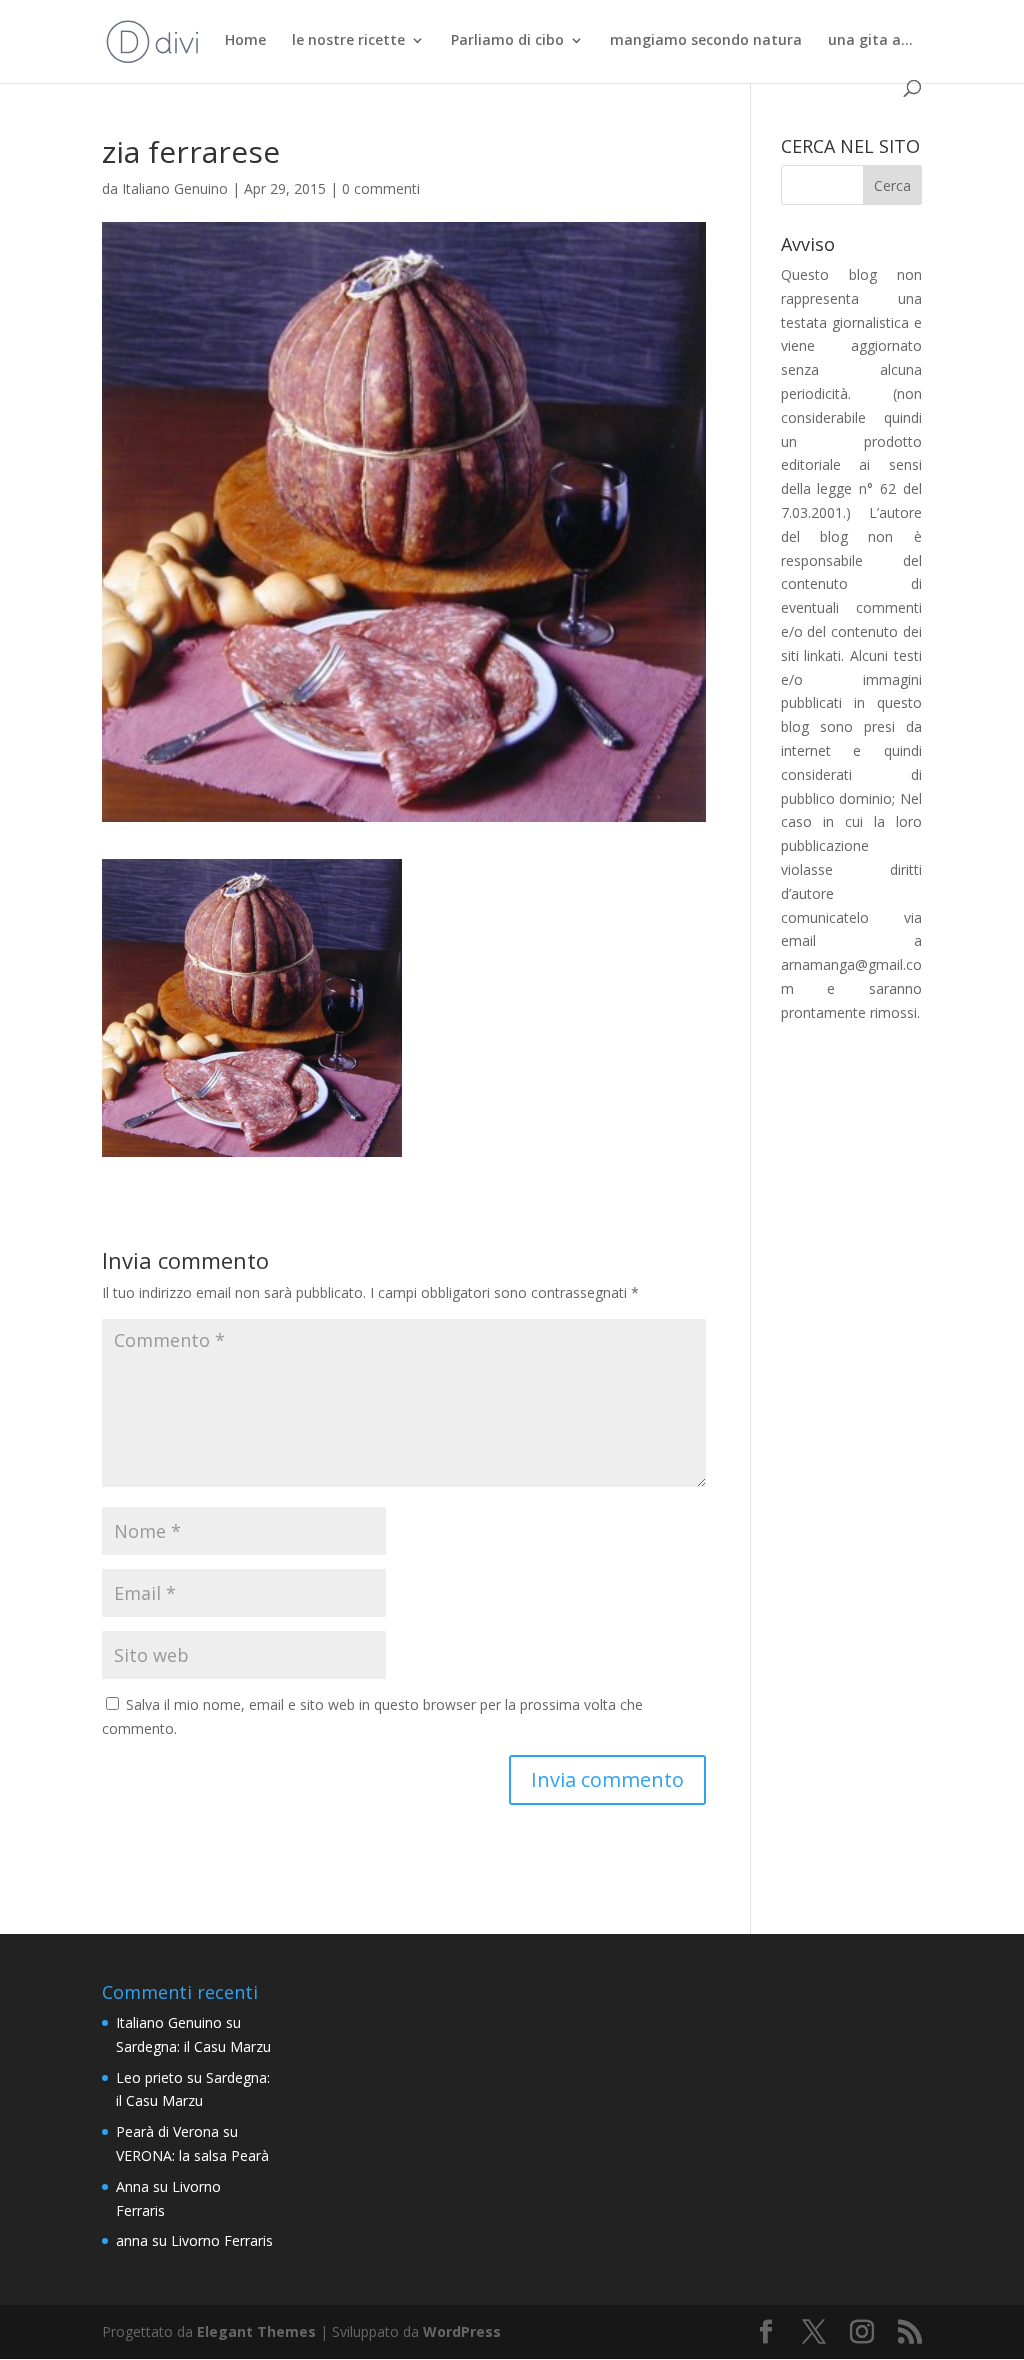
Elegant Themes (256, 2331)
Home (245, 41)
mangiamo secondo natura (706, 41)
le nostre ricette (348, 41)
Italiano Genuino (175, 188)
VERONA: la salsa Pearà (192, 2155)
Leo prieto (149, 2077)
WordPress (462, 2331)
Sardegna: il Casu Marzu (193, 2046)
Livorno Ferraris (222, 2240)
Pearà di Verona (167, 2131)
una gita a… (870, 41)
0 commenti (381, 188)
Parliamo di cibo (507, 41)
